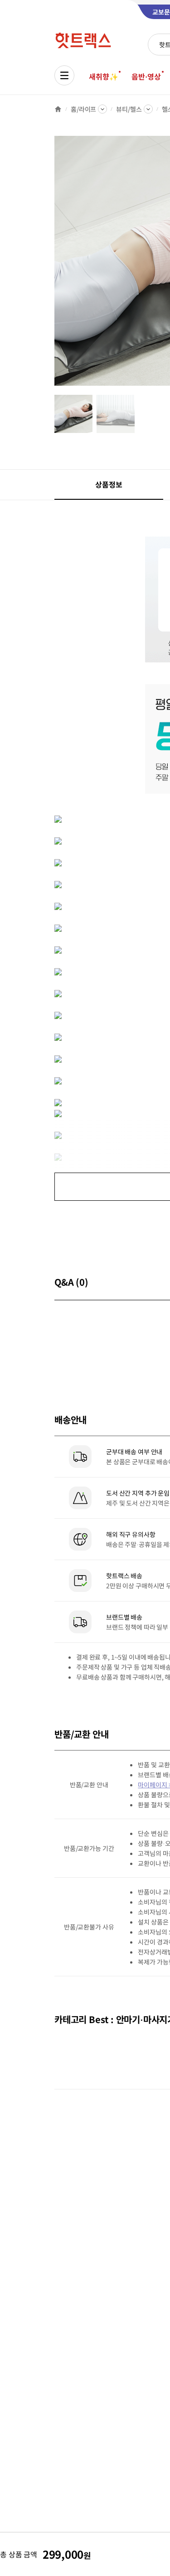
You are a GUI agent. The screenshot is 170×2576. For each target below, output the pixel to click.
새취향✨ (103, 76)
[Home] (58, 109)
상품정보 (109, 484)
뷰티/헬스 (129, 109)
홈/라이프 (83, 109)
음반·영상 (146, 76)
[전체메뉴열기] (64, 75)
